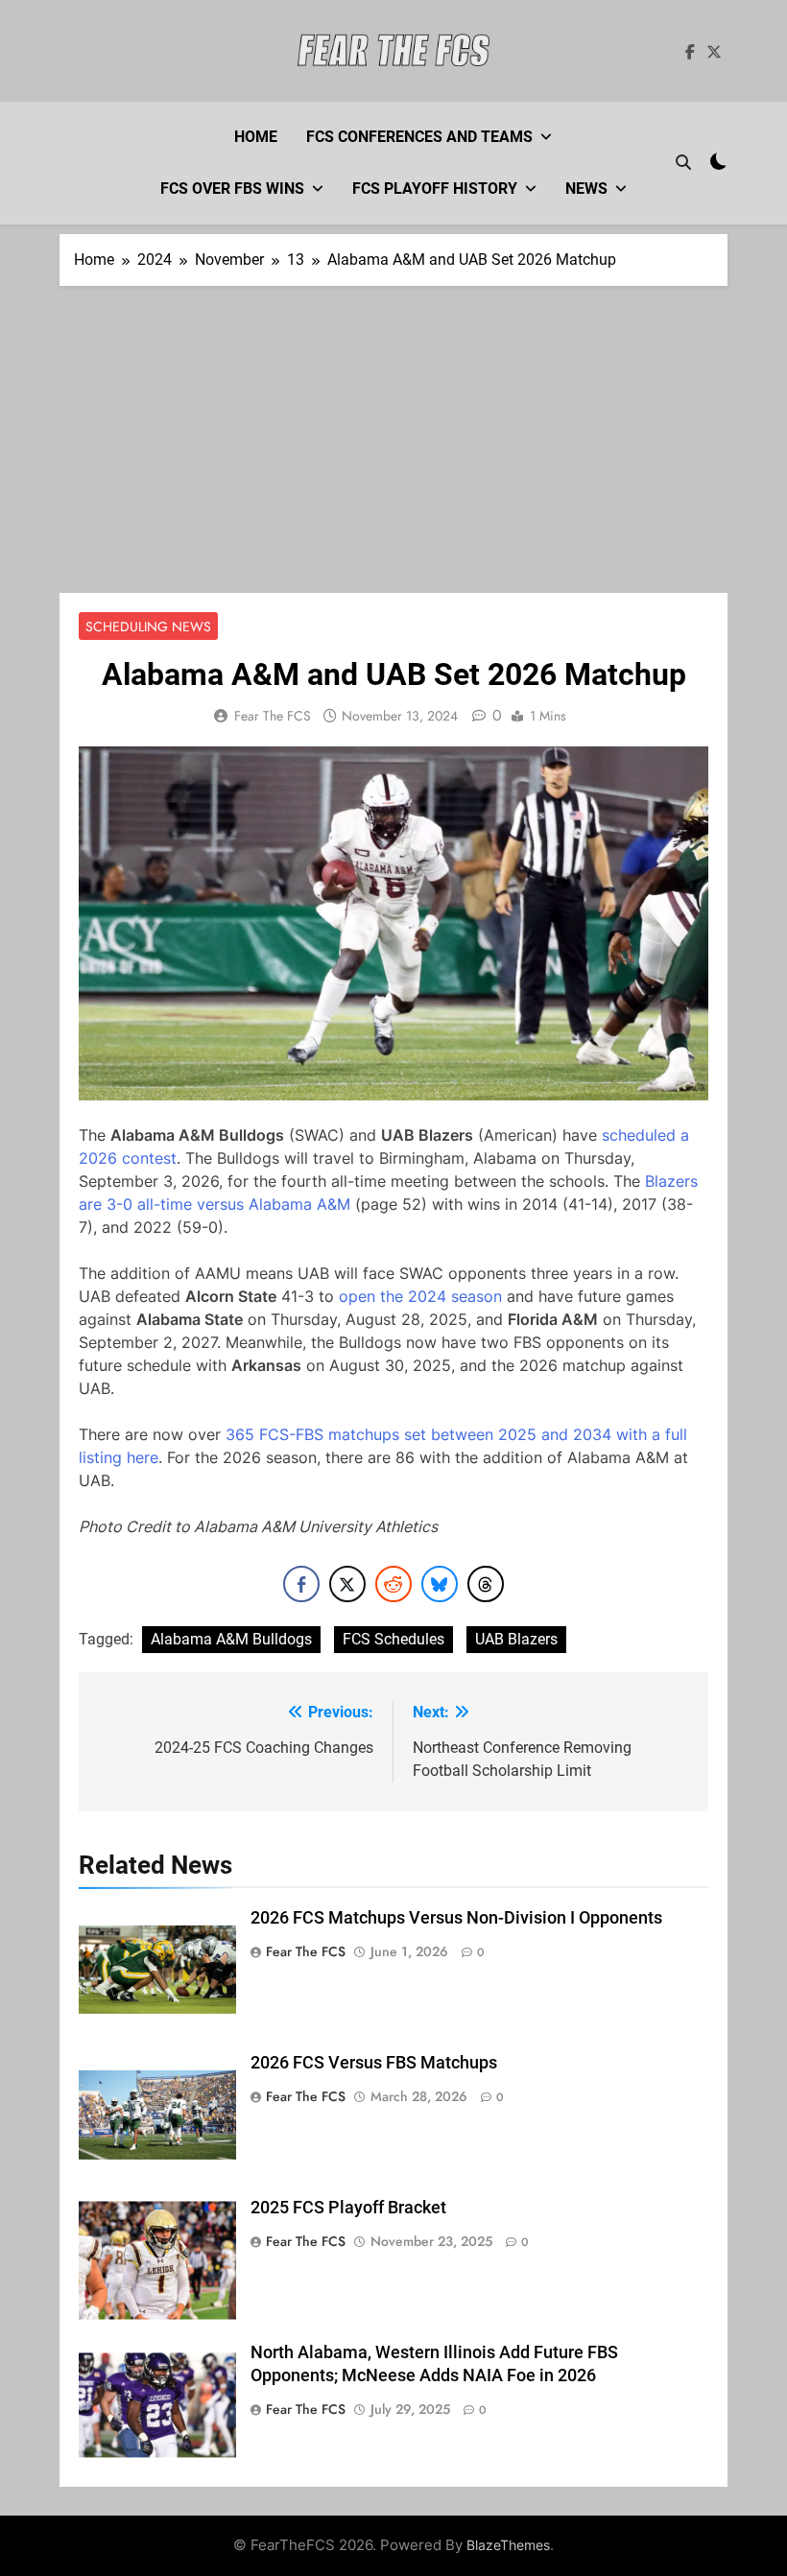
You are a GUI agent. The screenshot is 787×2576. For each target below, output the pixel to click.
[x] (714, 53)
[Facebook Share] (301, 1584)
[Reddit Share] (393, 1584)
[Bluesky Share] (440, 1584)
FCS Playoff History (435, 189)
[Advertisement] (393, 449)
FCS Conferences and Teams (419, 137)
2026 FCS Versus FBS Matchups (374, 2063)
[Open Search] (683, 162)
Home (256, 137)
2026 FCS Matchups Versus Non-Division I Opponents (456, 1918)
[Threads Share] (486, 1584)
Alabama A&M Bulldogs (231, 1639)
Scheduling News (148, 626)
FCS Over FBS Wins (232, 189)
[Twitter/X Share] (347, 1584)
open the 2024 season (420, 1296)
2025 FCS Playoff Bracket (348, 2208)
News (586, 189)
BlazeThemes (508, 2545)
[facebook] (690, 53)
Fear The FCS (273, 716)
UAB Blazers (516, 1639)
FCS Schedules (393, 1639)
